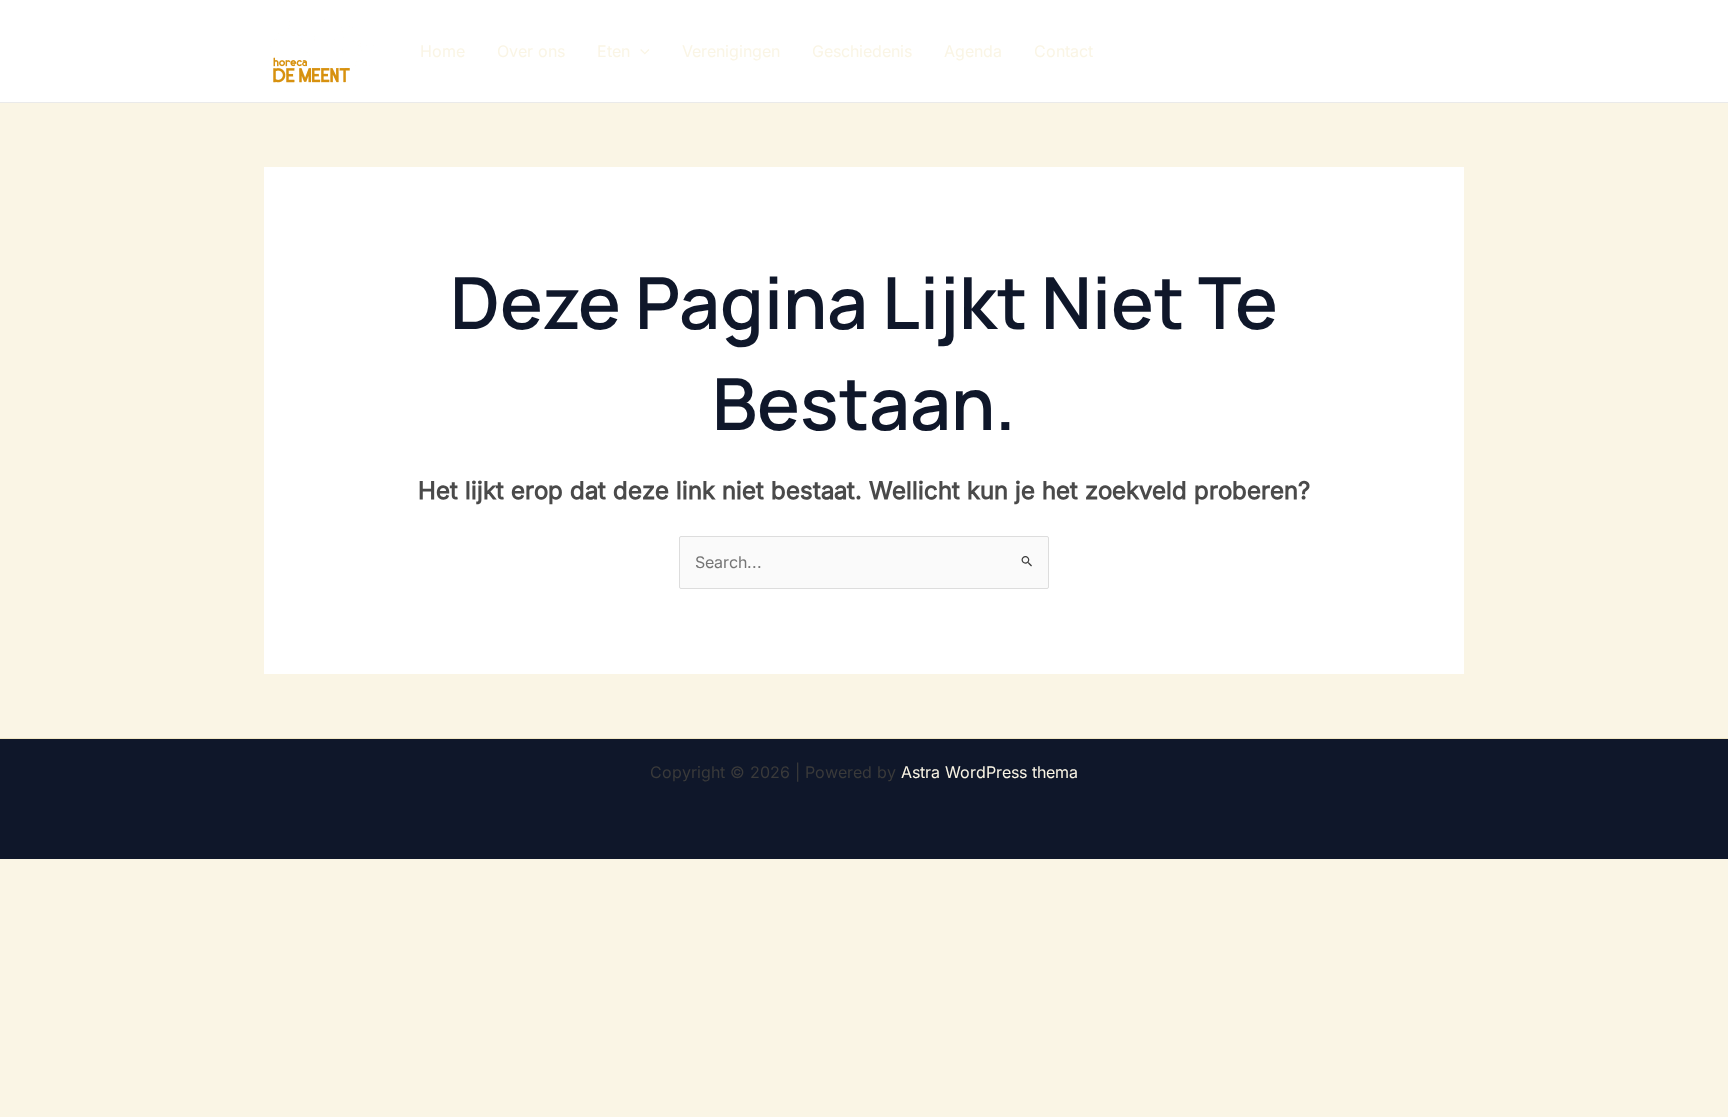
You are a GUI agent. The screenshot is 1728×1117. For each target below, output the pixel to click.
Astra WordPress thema (989, 772)
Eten (613, 51)
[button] (640, 51)
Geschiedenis (862, 51)
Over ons (531, 51)
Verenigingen (731, 51)
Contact (1063, 51)
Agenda (973, 51)
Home (442, 51)
